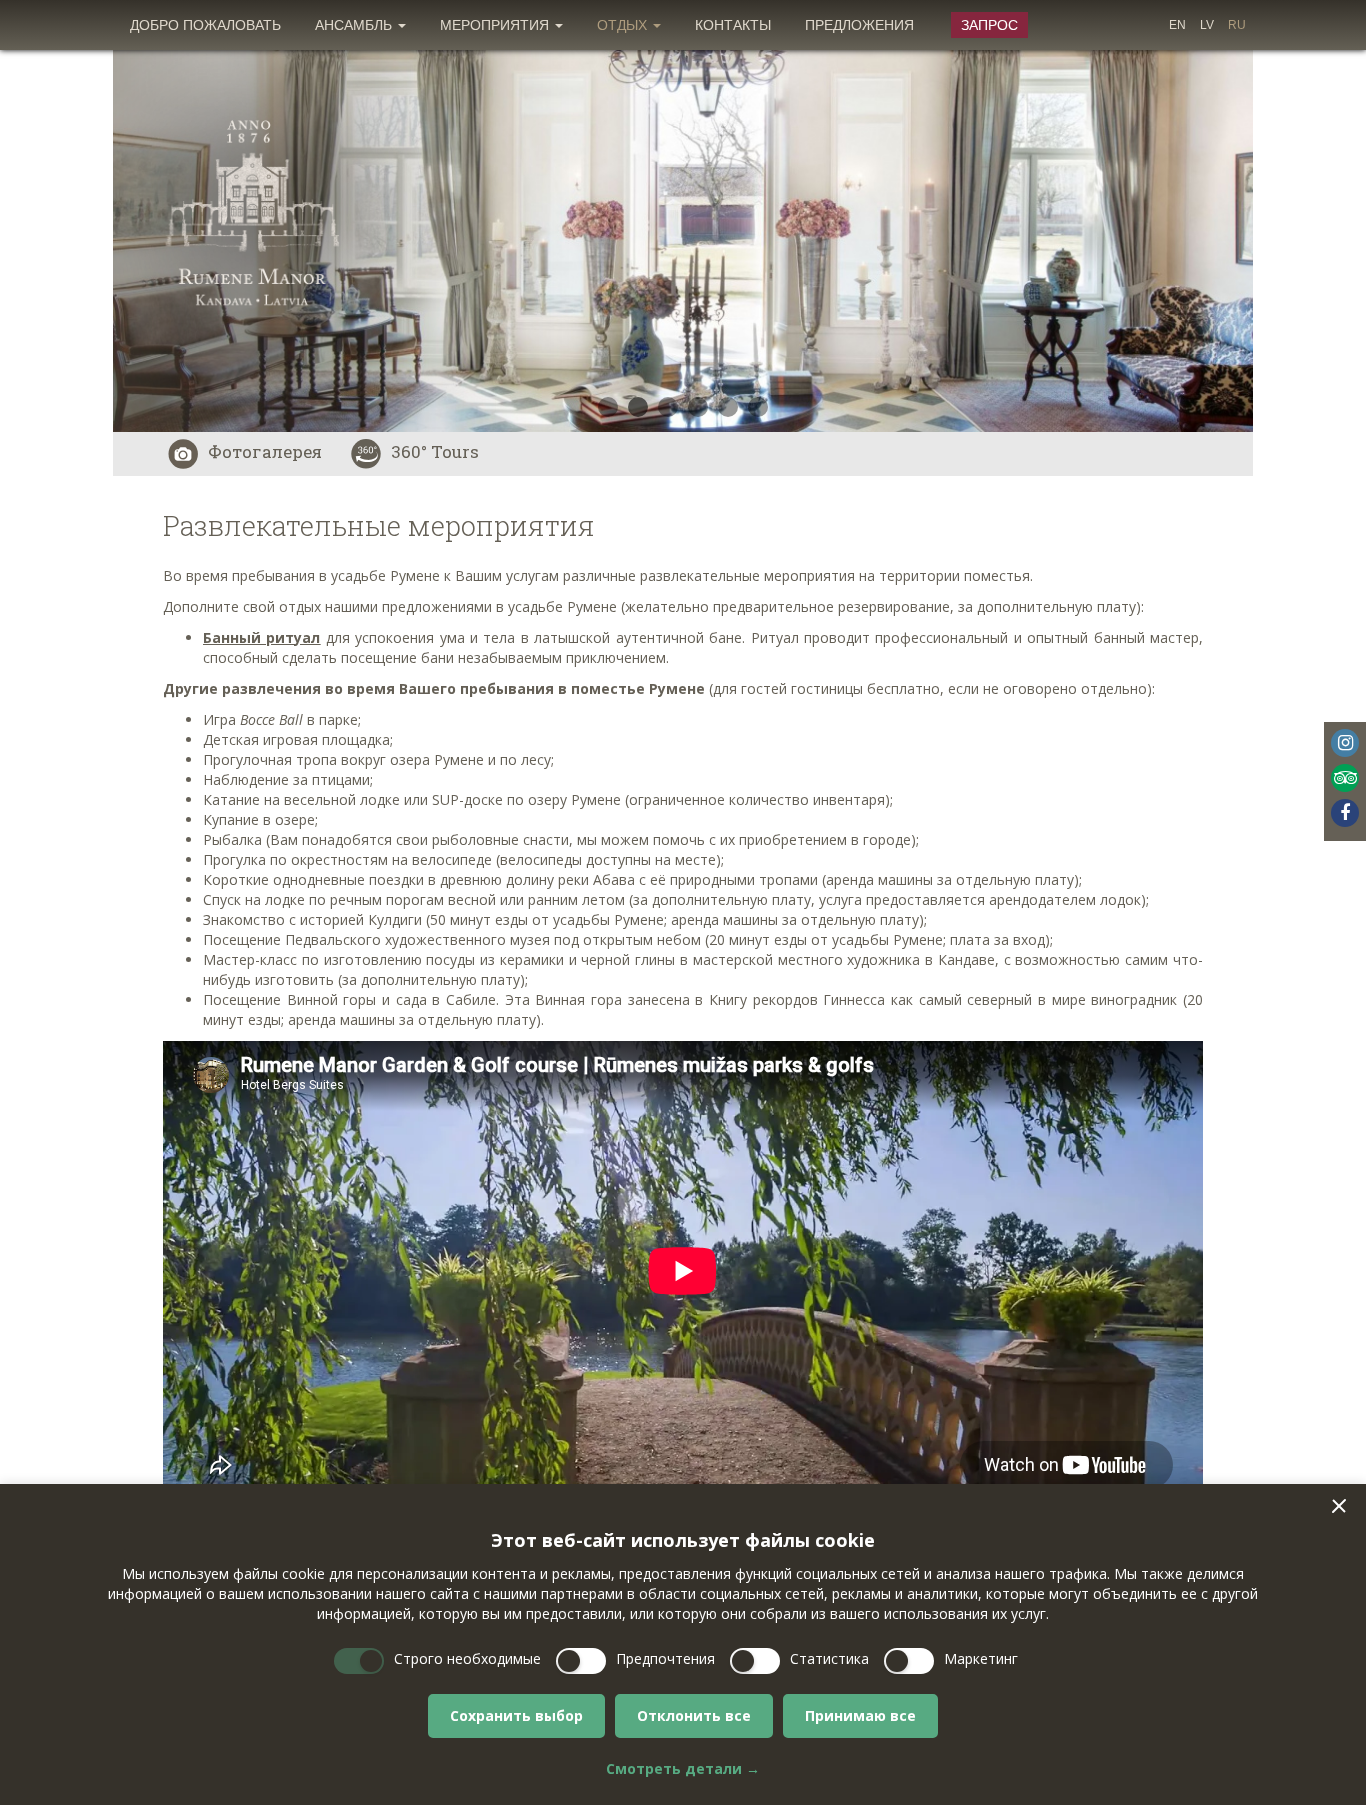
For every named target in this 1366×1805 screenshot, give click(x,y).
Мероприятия (496, 25)
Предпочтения (665, 1658)
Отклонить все (694, 1715)
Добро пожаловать (205, 25)
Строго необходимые (467, 1658)
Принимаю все (860, 1715)
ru (1237, 25)
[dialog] (683, 1644)
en (1177, 25)
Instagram (1345, 743)
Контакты (733, 25)
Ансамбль (355, 25)
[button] (1339, 1506)
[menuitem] (205, 25)
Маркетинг (981, 1658)
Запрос (989, 25)
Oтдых (624, 25)
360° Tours (435, 451)
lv (1207, 25)
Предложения (859, 25)
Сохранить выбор (516, 1715)
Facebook (1345, 813)
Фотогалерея (265, 451)
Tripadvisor (1345, 778)
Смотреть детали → (683, 1768)
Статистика (829, 1658)
